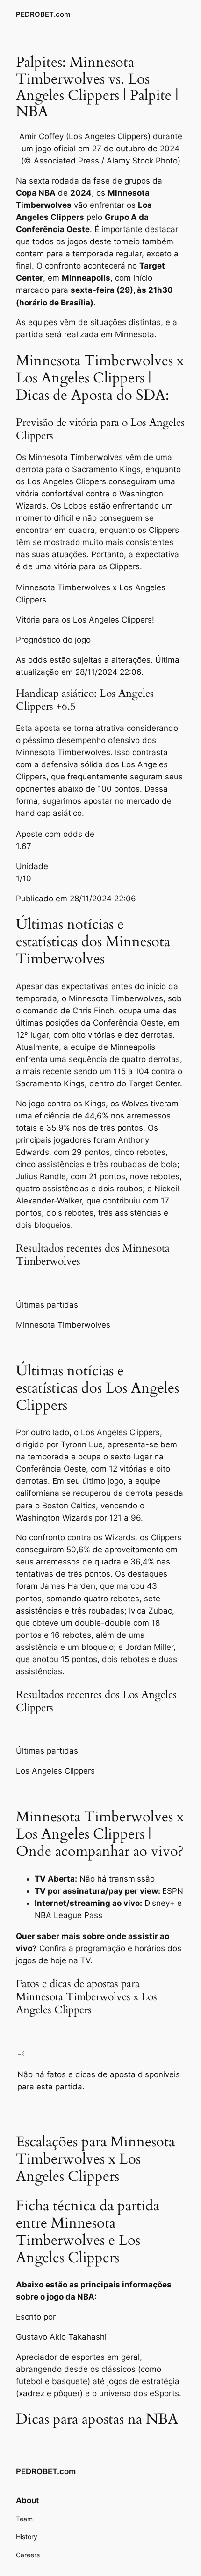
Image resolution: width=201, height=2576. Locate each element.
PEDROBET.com (43, 14)
